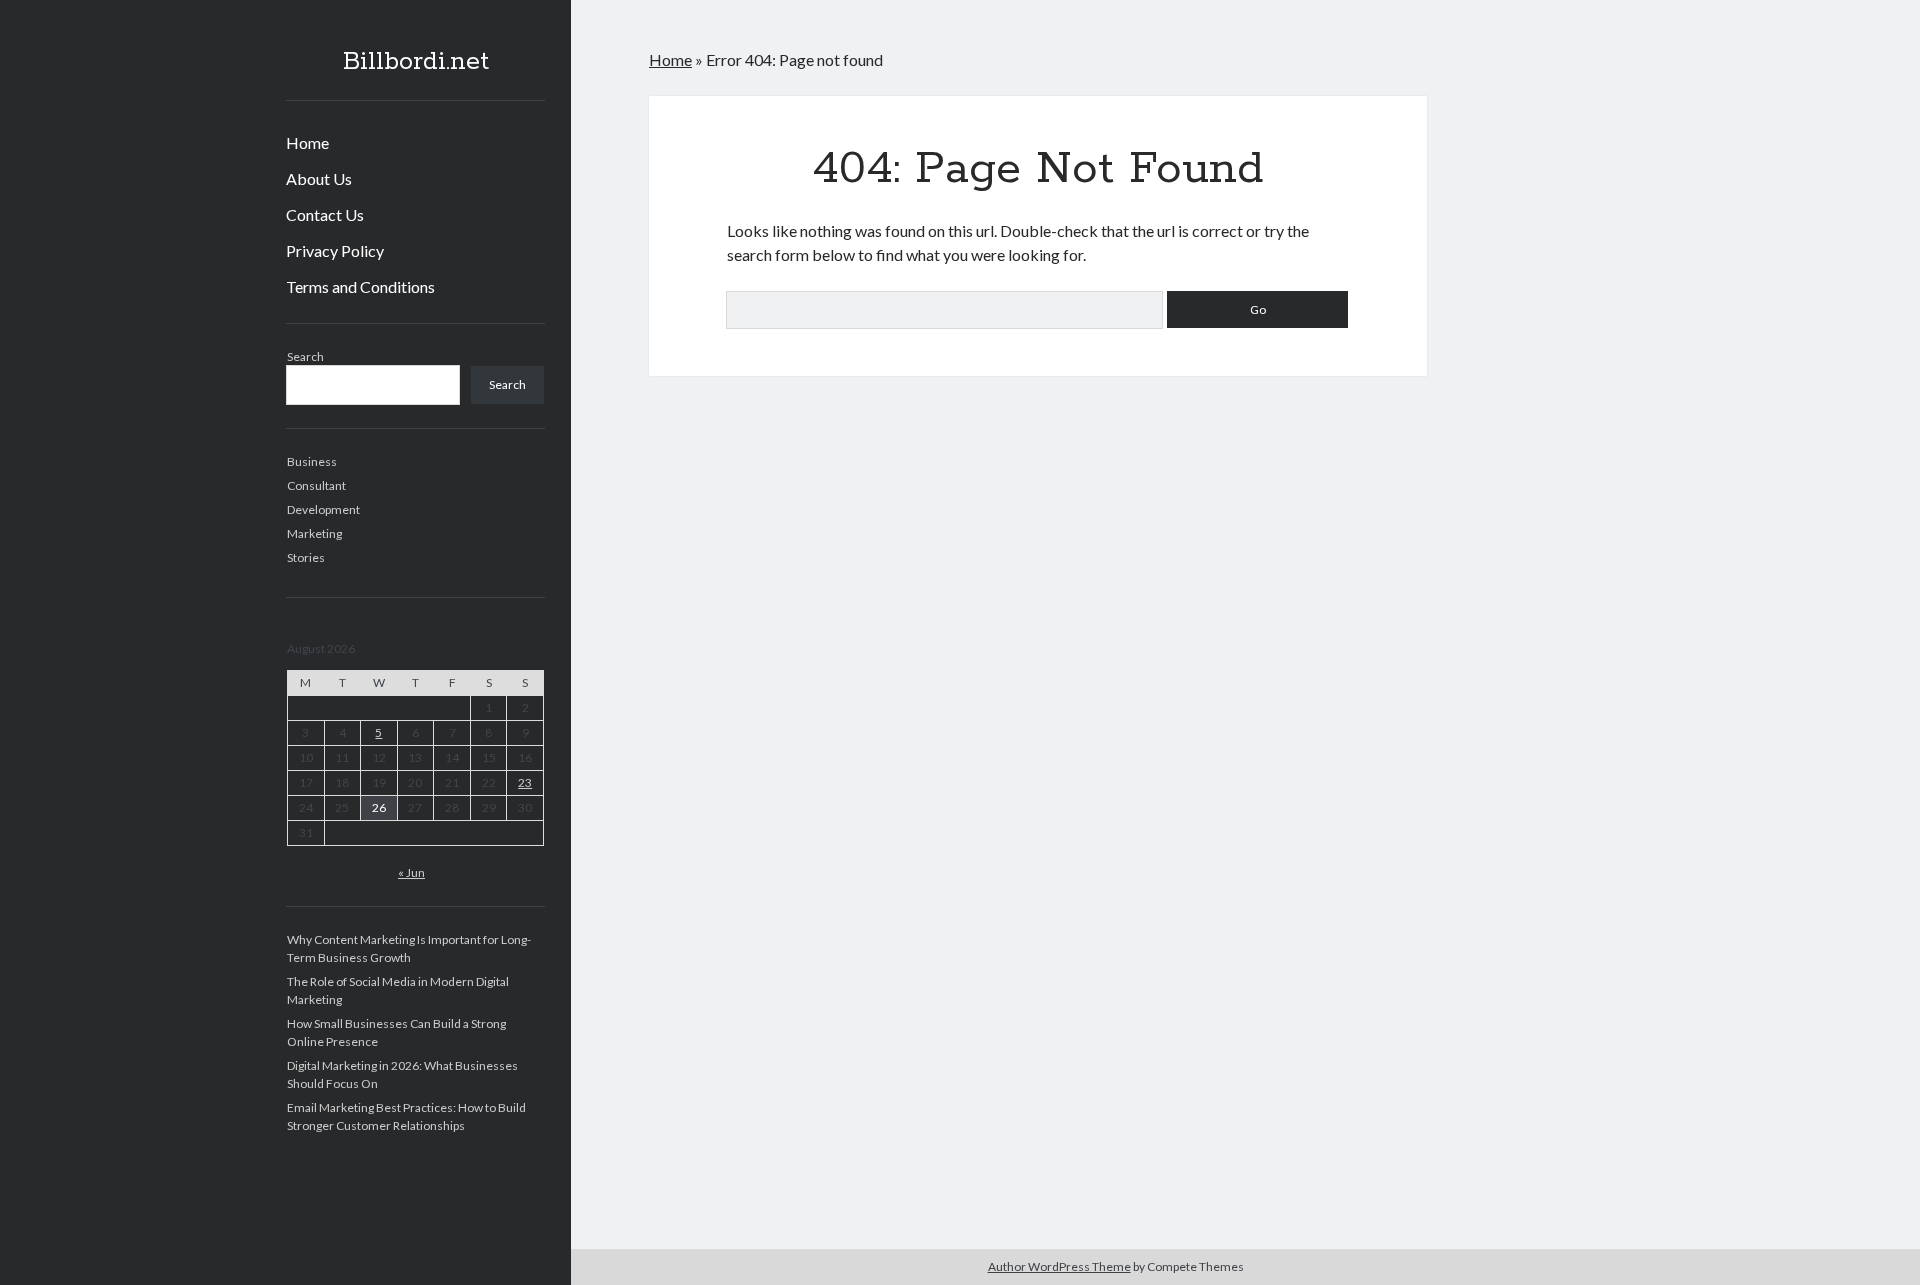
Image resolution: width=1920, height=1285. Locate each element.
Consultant (316, 485)
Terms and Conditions (360, 286)
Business (312, 461)
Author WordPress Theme (1059, 1266)
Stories (306, 557)
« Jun (411, 872)
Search (305, 356)
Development (323, 509)
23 (525, 782)
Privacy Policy (335, 250)
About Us (319, 178)
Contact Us (325, 214)
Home (307, 142)
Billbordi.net (416, 62)
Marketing (314, 533)
